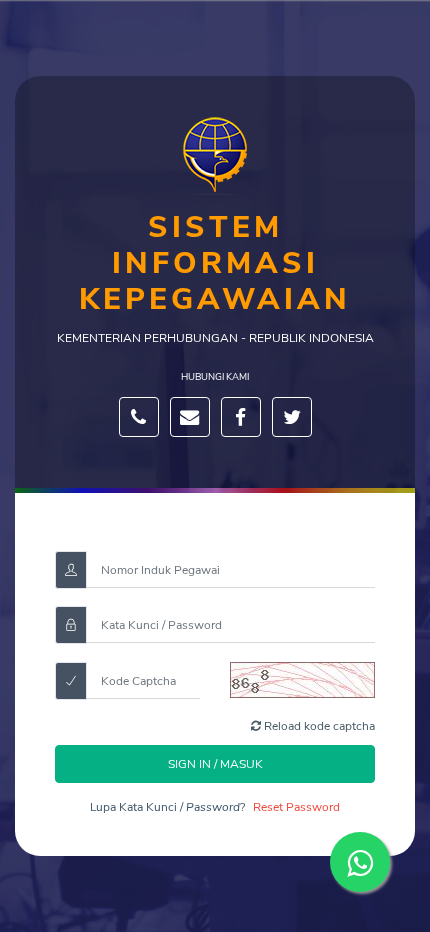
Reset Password (296, 807)
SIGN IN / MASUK (215, 764)
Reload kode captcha (318, 726)
